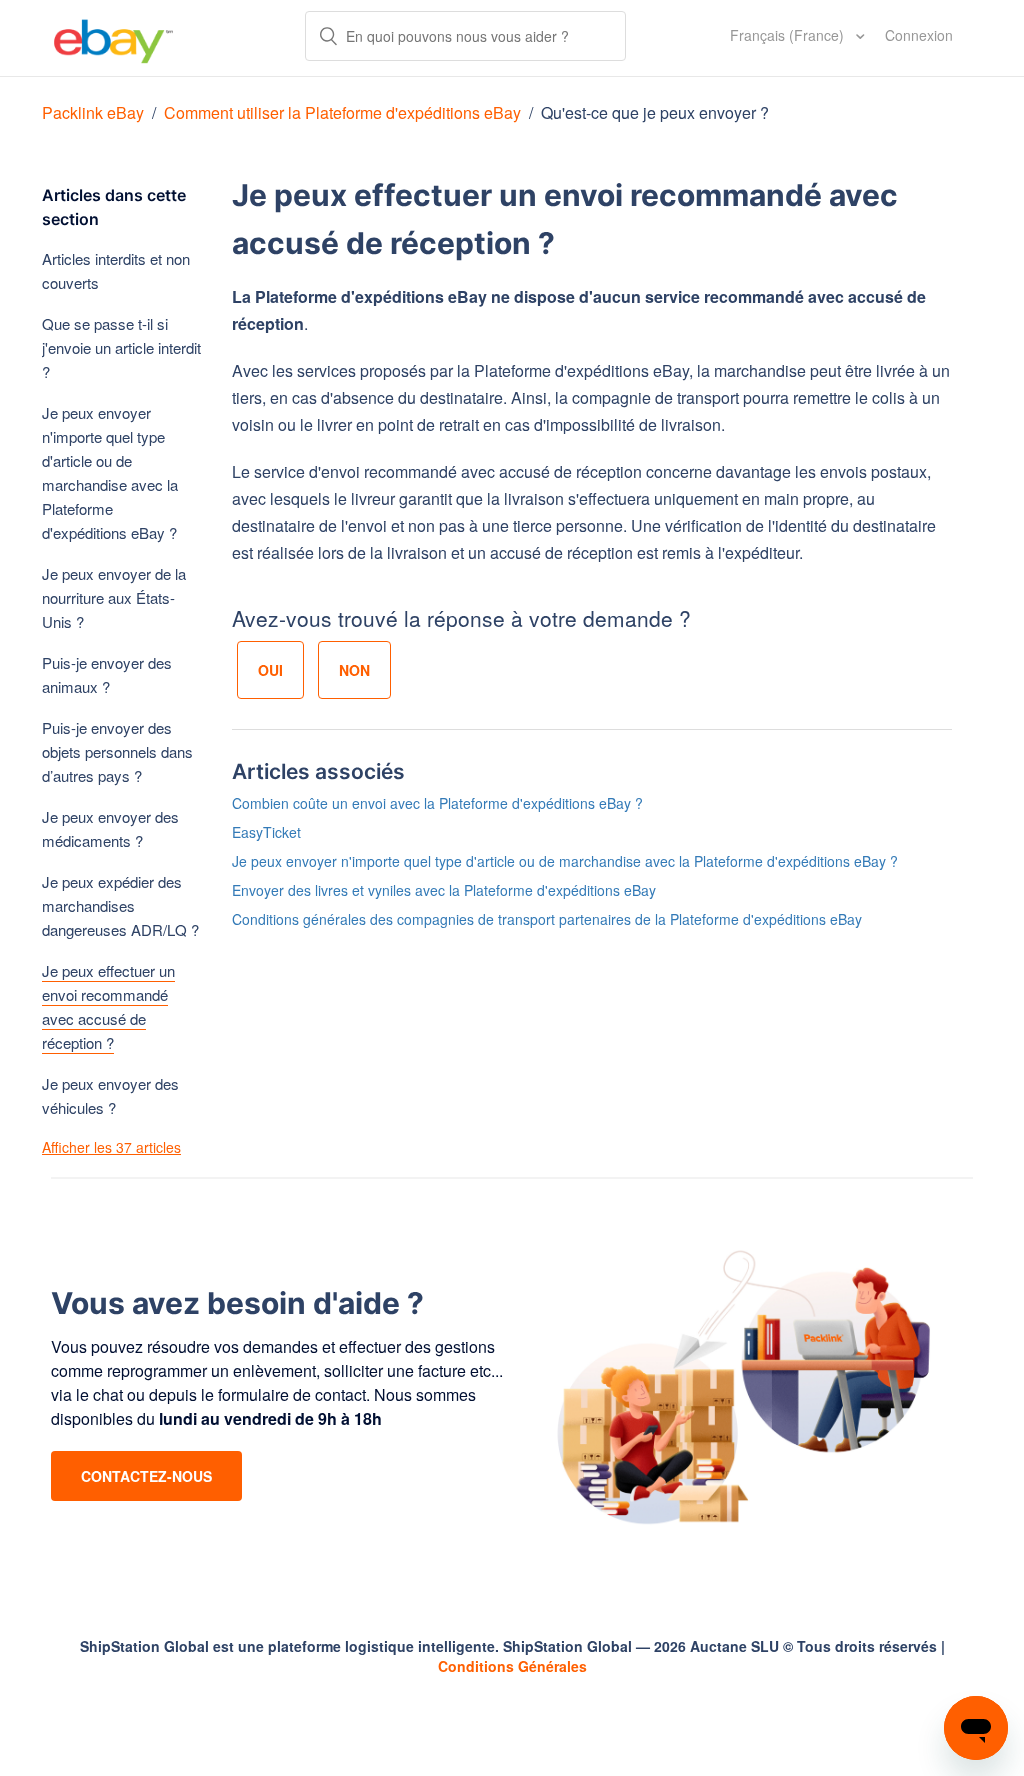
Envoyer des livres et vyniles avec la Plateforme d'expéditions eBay (444, 890)
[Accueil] (113, 38)
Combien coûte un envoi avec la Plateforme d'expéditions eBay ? (437, 803)
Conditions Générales (512, 1666)
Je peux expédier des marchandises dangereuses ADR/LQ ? (120, 905)
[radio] (270, 670)
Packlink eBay (93, 112)
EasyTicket (266, 832)
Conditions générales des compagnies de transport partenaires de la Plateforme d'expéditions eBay (547, 919)
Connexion (919, 35)
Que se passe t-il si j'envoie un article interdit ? (121, 347)
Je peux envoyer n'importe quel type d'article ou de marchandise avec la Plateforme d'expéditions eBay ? (110, 472)
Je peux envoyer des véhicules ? (110, 1095)
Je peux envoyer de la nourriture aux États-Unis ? (114, 597)
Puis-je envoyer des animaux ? (107, 674)
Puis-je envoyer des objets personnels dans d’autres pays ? (117, 751)
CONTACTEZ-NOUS (146, 1476)
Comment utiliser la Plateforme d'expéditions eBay (342, 112)
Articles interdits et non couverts (116, 270)
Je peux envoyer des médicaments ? (110, 828)
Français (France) (789, 35)
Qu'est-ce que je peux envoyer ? (655, 112)
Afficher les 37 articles (111, 1147)
